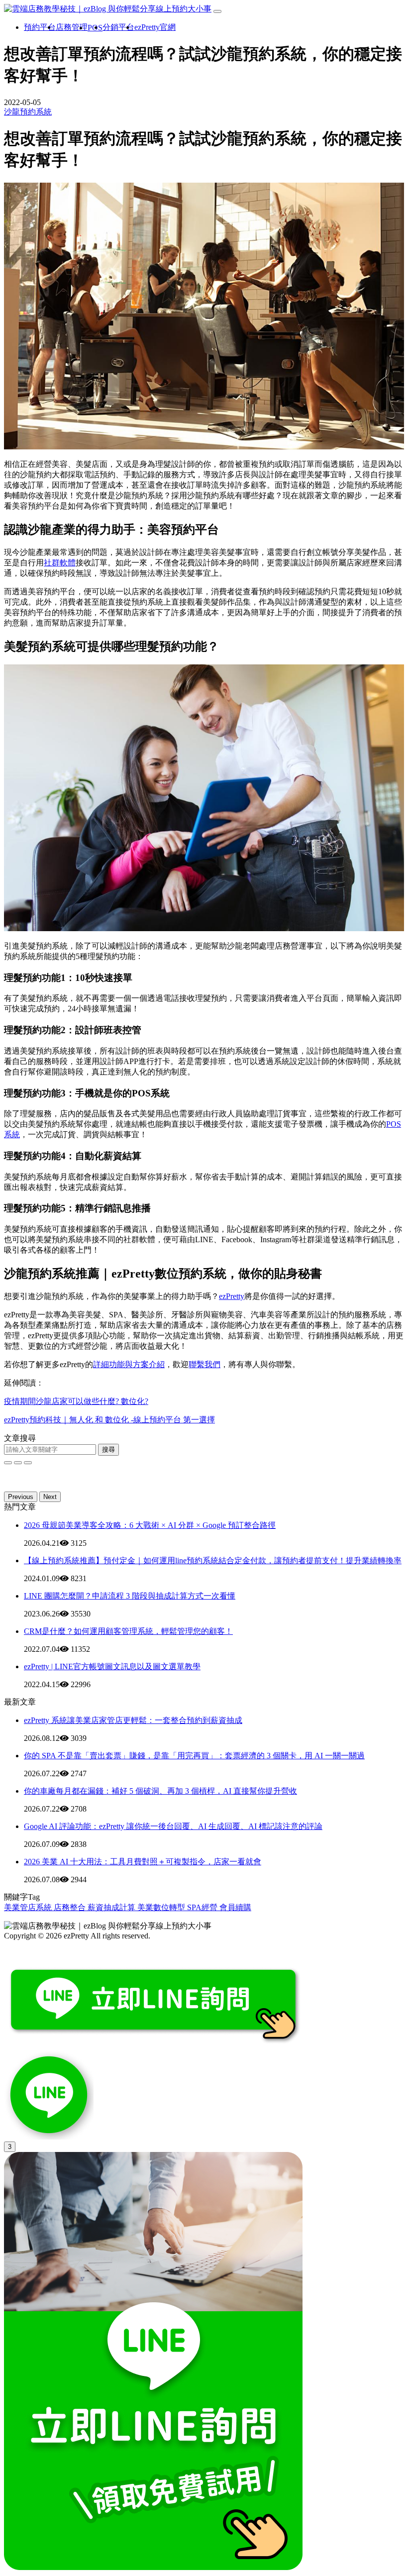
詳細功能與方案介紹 (129, 1364)
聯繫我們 (204, 1364)
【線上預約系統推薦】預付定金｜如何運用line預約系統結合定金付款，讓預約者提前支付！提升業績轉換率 (213, 1560)
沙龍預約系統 (28, 112)
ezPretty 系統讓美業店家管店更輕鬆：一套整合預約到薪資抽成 (133, 1720)
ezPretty (232, 1296)
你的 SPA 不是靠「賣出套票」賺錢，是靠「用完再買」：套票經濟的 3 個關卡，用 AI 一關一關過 (194, 1756)
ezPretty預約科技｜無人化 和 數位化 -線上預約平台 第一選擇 (109, 1420)
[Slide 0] (8, 1463)
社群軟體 (60, 563)
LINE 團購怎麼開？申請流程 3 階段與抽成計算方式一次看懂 (130, 1596)
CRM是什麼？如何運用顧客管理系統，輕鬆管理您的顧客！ (128, 1631)
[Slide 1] (18, 1463)
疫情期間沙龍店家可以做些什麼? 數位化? (76, 1401)
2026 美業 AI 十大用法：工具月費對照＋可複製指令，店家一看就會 (143, 1862)
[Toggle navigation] (217, 11)
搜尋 (108, 1449)
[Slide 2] (28, 1463)
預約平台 (40, 27)
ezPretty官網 (155, 27)
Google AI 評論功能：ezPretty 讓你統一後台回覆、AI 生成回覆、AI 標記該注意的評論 (173, 1826)
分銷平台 (118, 27)
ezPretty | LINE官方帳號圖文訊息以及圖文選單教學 (112, 1666)
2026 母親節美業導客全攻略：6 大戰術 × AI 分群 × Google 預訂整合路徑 (150, 1525)
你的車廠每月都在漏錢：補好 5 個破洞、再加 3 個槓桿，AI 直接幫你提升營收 (160, 1791)
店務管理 (72, 27)
